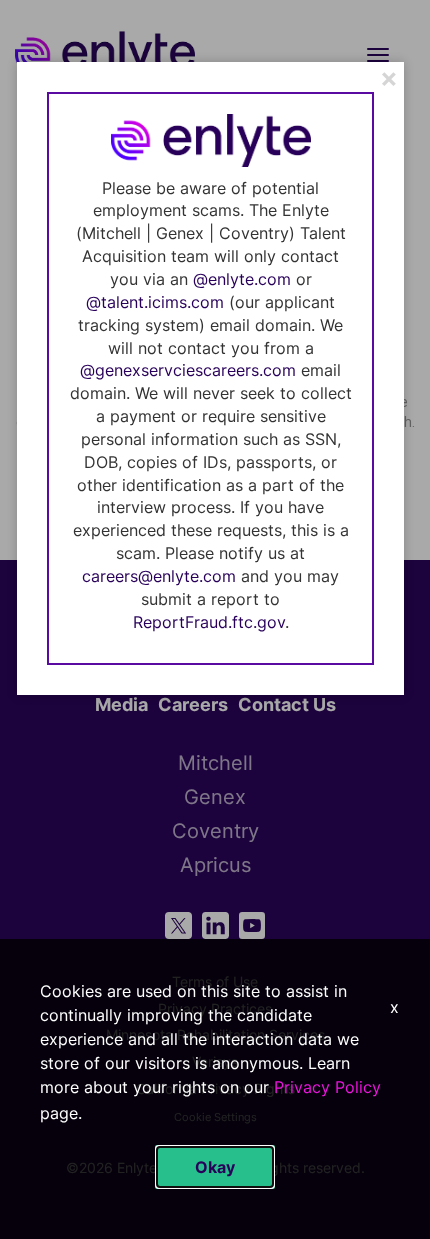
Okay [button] (215, 1167)
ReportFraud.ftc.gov (209, 622)
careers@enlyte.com (159, 576)
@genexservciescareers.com (188, 370)
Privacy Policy (327, 1087)
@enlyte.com (242, 279)
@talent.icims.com (155, 302)
